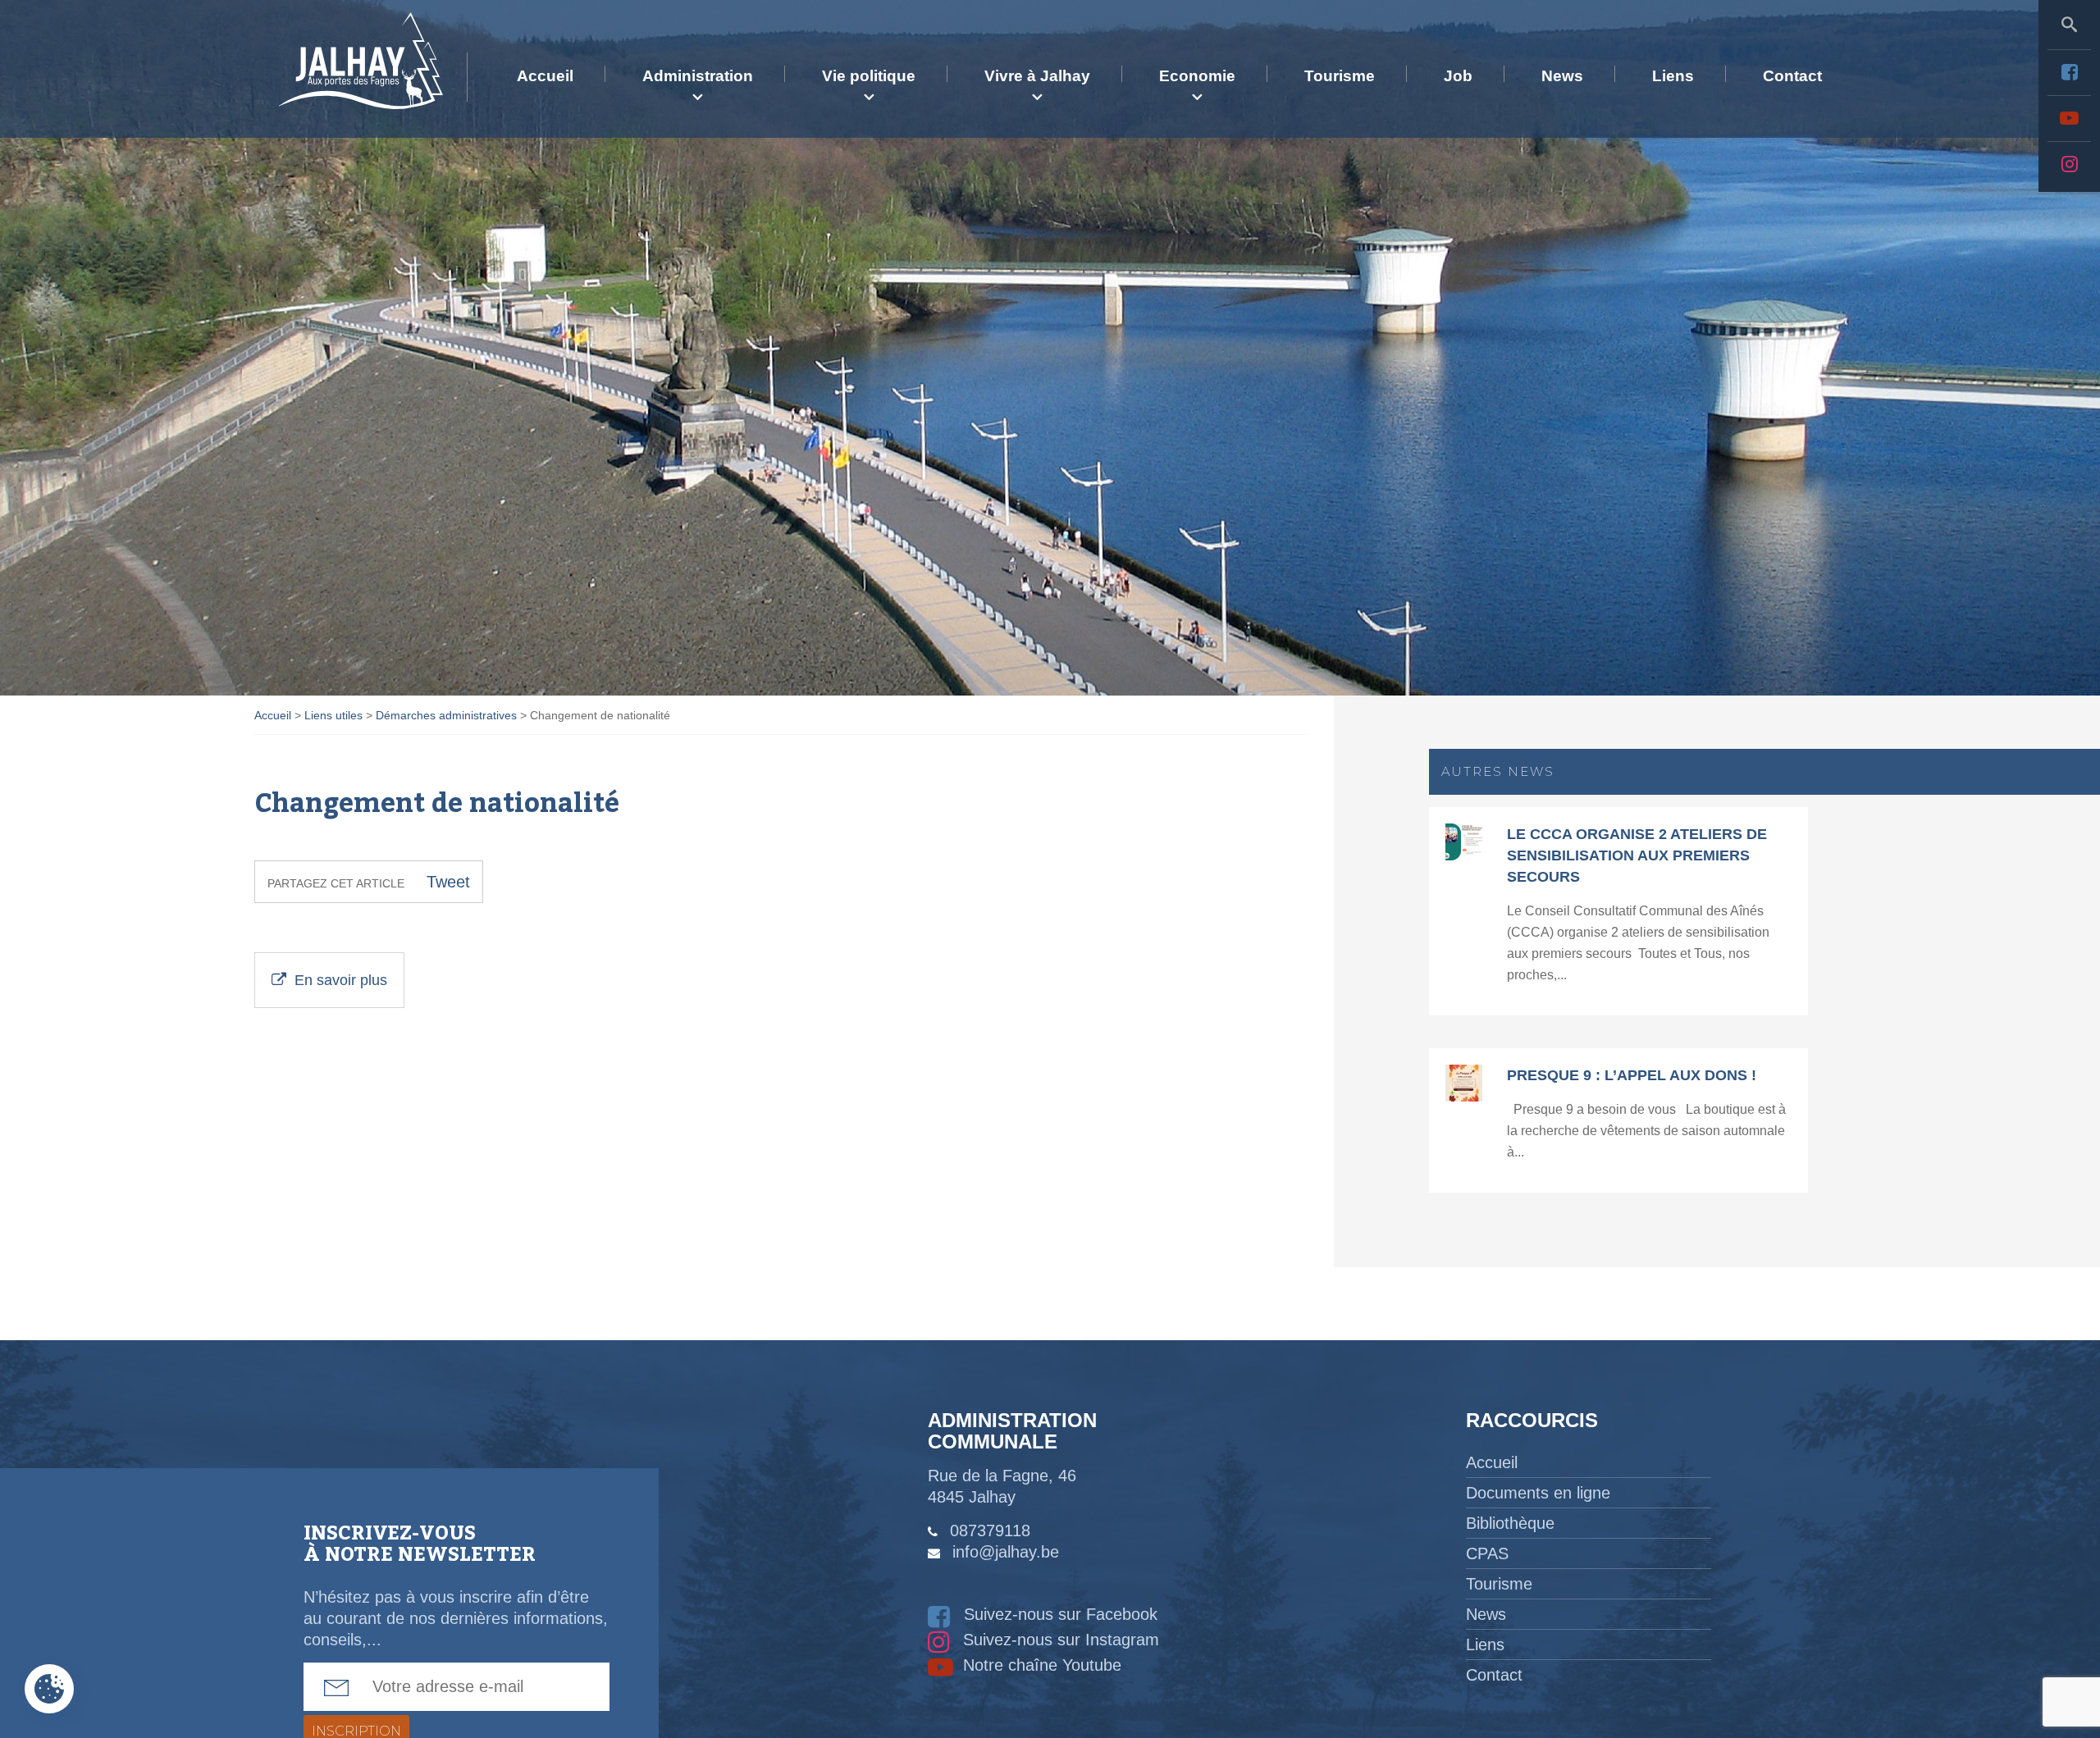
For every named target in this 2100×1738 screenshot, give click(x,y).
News (1562, 76)
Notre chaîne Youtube (1040, 1665)
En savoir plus (341, 980)
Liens (1673, 76)
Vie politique (869, 76)
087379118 (990, 1530)
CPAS (1487, 1553)
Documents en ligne (1538, 1493)
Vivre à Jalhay (1037, 76)
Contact (1792, 76)
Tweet (448, 882)
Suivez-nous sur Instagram (1059, 1640)
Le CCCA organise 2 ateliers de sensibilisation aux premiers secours (1637, 855)
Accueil (545, 76)
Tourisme (1340, 76)
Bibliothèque (1510, 1523)
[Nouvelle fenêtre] (2069, 72)
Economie (1197, 76)
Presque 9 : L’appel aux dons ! (1632, 1075)
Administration (698, 76)
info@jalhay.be (1006, 1552)
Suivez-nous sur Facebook (1058, 1614)
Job (1458, 76)
